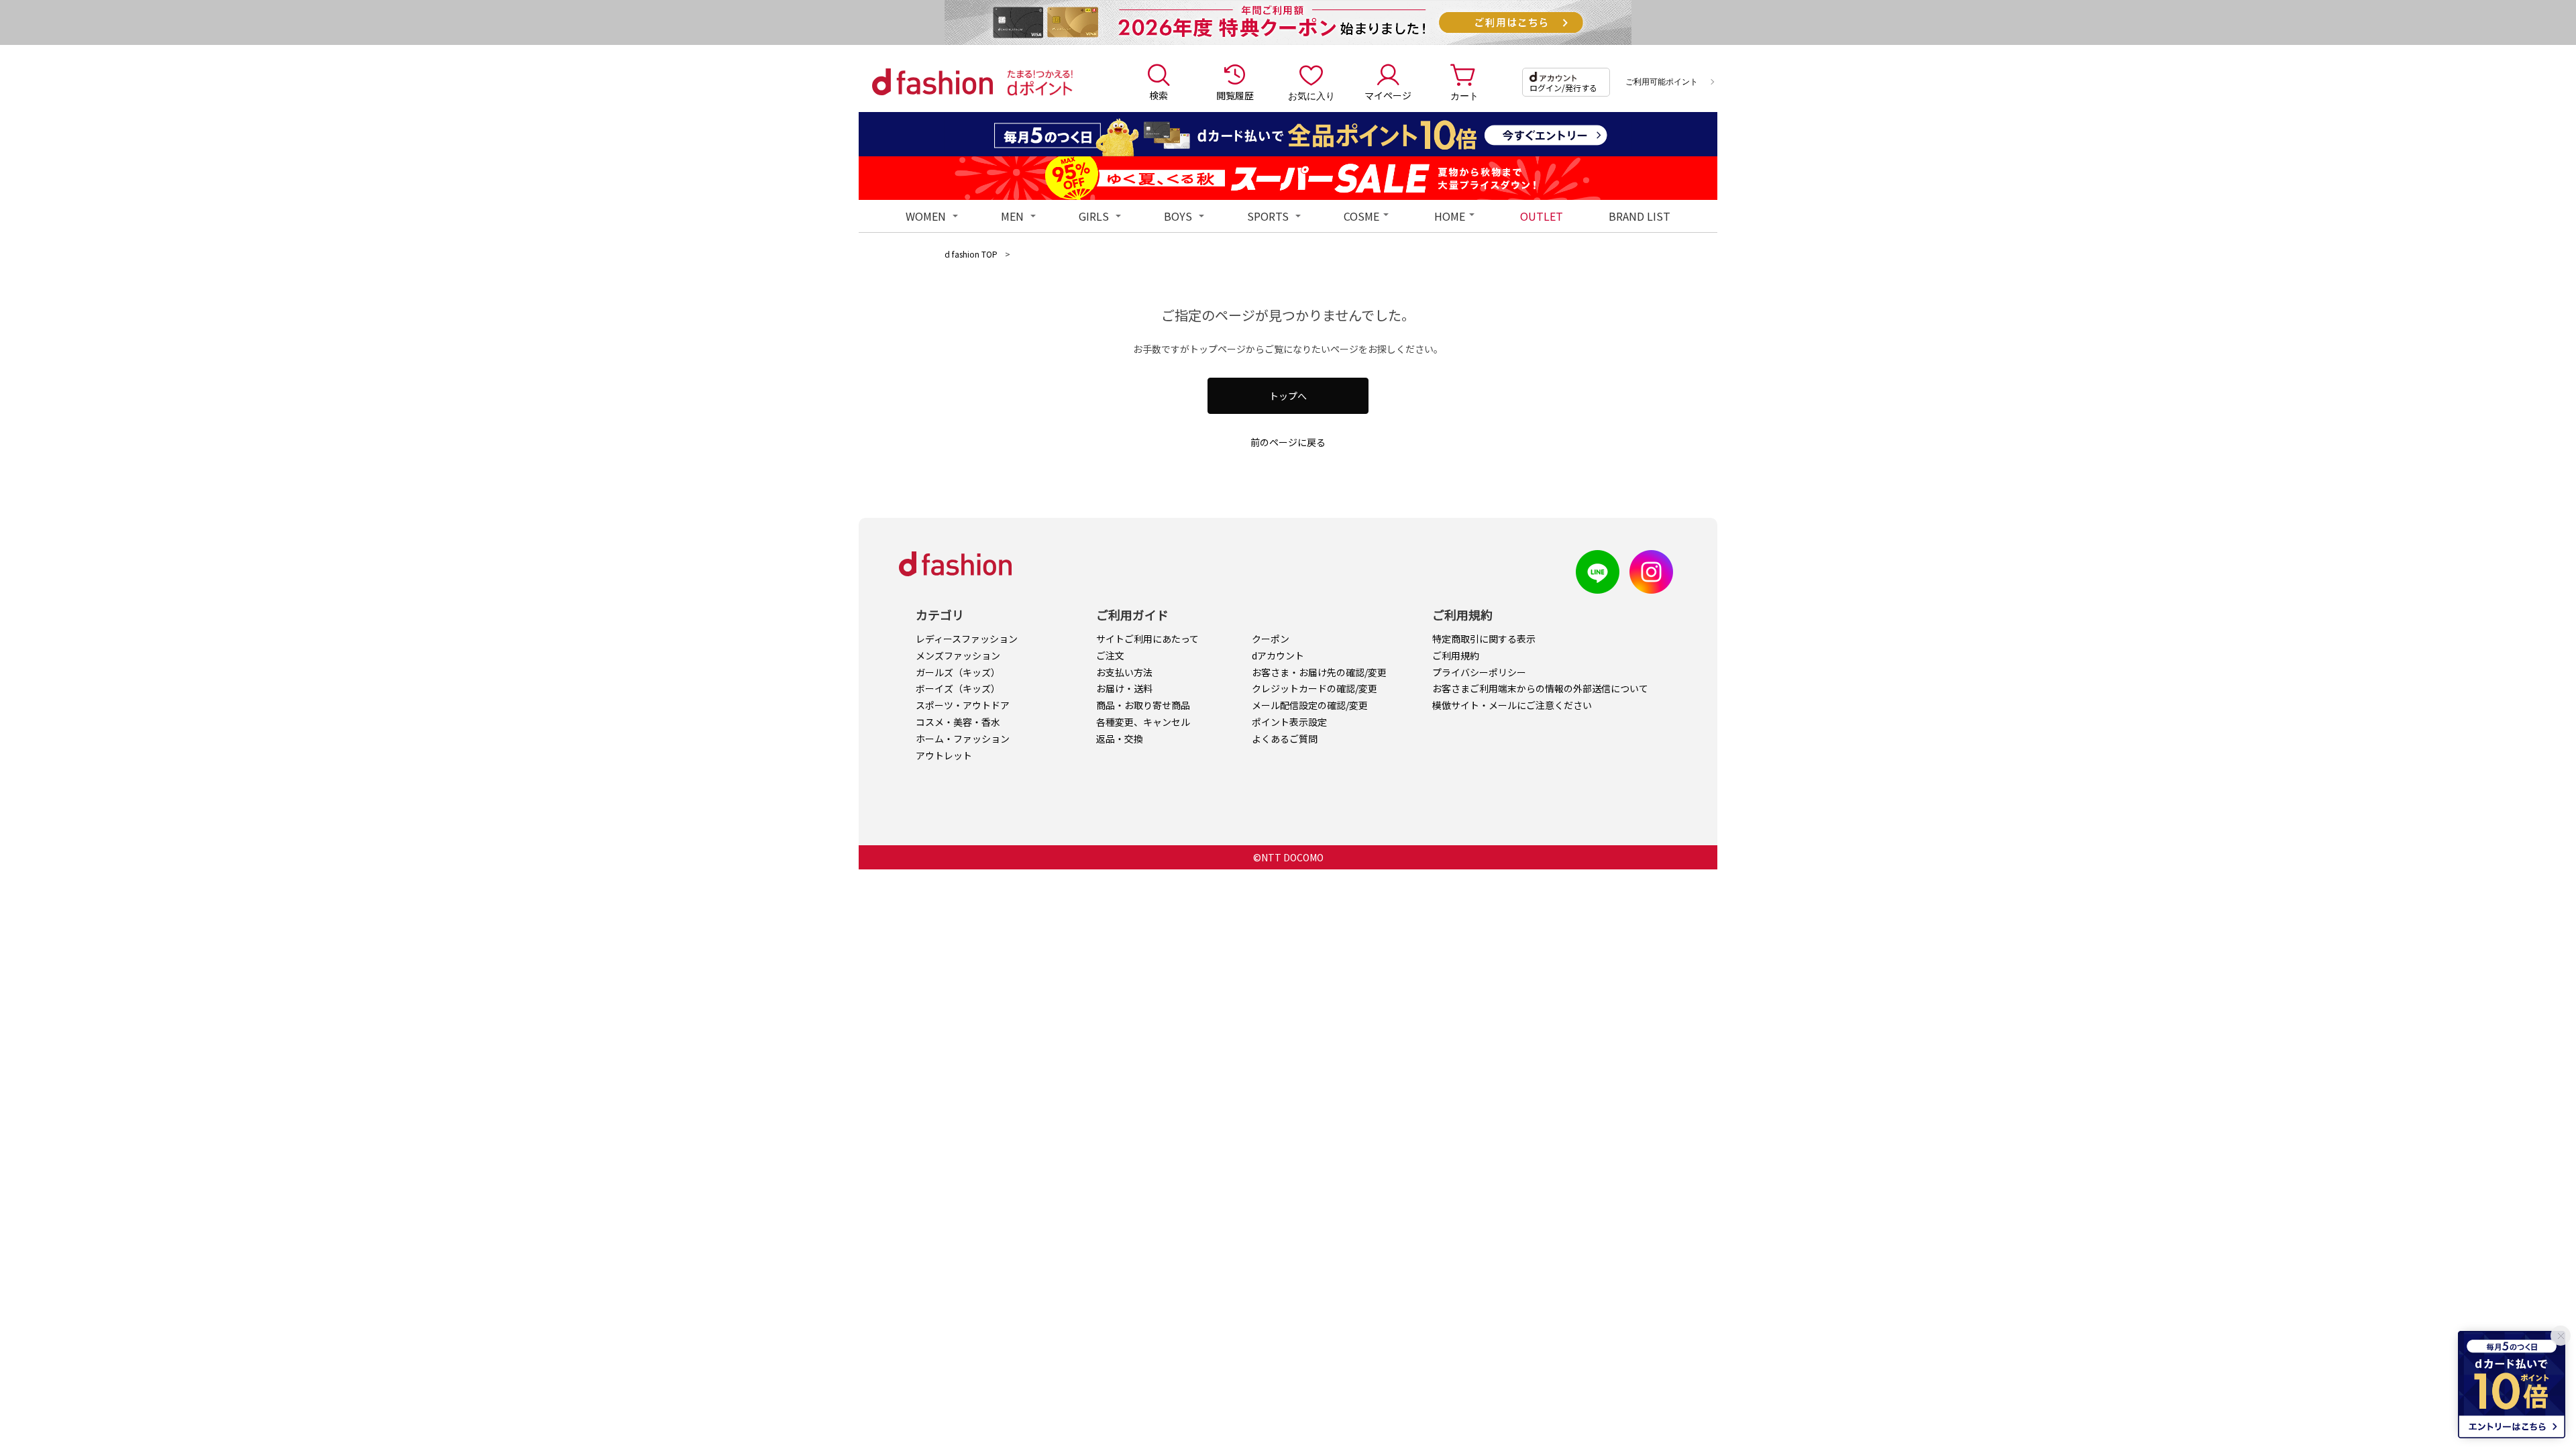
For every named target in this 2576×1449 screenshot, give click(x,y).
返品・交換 (1120, 739)
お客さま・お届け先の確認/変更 (1319, 672)
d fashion (932, 82)
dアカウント (1278, 655)
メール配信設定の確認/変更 (1310, 705)
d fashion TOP (971, 254)
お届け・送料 (1124, 688)
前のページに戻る (1288, 442)
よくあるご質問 (1285, 739)
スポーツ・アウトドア (963, 705)
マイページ (1388, 95)
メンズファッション (958, 655)
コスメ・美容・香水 (958, 722)
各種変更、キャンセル (1143, 722)
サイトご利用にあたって (1147, 639)
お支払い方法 (1124, 672)
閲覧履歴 (1235, 95)
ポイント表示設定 (1289, 722)
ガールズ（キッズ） (958, 672)
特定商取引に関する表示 (1484, 639)
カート (1464, 95)
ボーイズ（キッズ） (958, 688)
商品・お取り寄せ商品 (1143, 705)
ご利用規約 (1456, 655)
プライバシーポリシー (1479, 672)
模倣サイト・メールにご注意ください (1512, 705)
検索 (1159, 95)
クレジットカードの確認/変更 (1314, 688)
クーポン (1271, 639)
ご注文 (1110, 655)
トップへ (1288, 396)
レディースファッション (967, 639)
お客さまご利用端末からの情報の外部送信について (1540, 688)
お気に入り (1311, 95)
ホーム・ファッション (963, 739)
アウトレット (944, 755)
